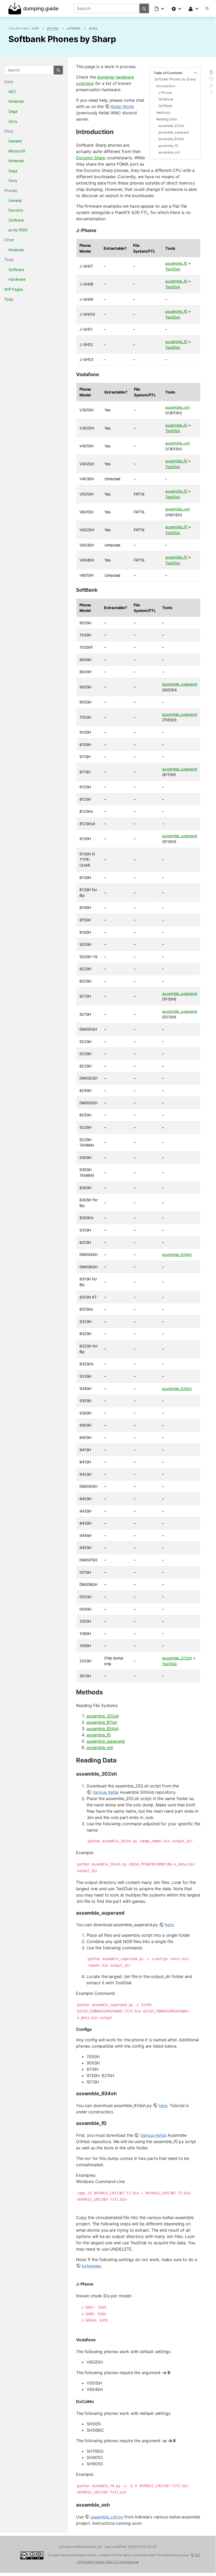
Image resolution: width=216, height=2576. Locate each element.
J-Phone (165, 93)
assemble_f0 (168, 146)
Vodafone (166, 99)
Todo (9, 299)
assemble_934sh (171, 139)
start (35, 28)
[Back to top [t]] (211, 93)
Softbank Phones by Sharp (175, 79)
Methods (163, 113)
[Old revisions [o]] (211, 80)
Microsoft (17, 151)
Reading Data (167, 119)
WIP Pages (14, 289)
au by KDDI (18, 230)
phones (53, 28)
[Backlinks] (211, 86)
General (15, 141)
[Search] (144, 8)
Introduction (166, 86)
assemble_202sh (172, 126)
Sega (13, 111)
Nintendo (16, 101)
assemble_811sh (102, 1722)
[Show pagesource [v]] (211, 73)
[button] (160, 8)
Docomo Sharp (91, 158)
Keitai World (122, 106)
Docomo (16, 210)
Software (16, 270)
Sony (13, 121)
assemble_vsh (169, 152)
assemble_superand (174, 132)
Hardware (17, 279)
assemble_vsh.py (107, 2517)
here (169, 1925)
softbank (74, 28)
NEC (12, 92)
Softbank (16, 220)
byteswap (91, 2266)
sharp (93, 28)
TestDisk (173, 269)
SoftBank (165, 106)
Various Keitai (106, 1792)
